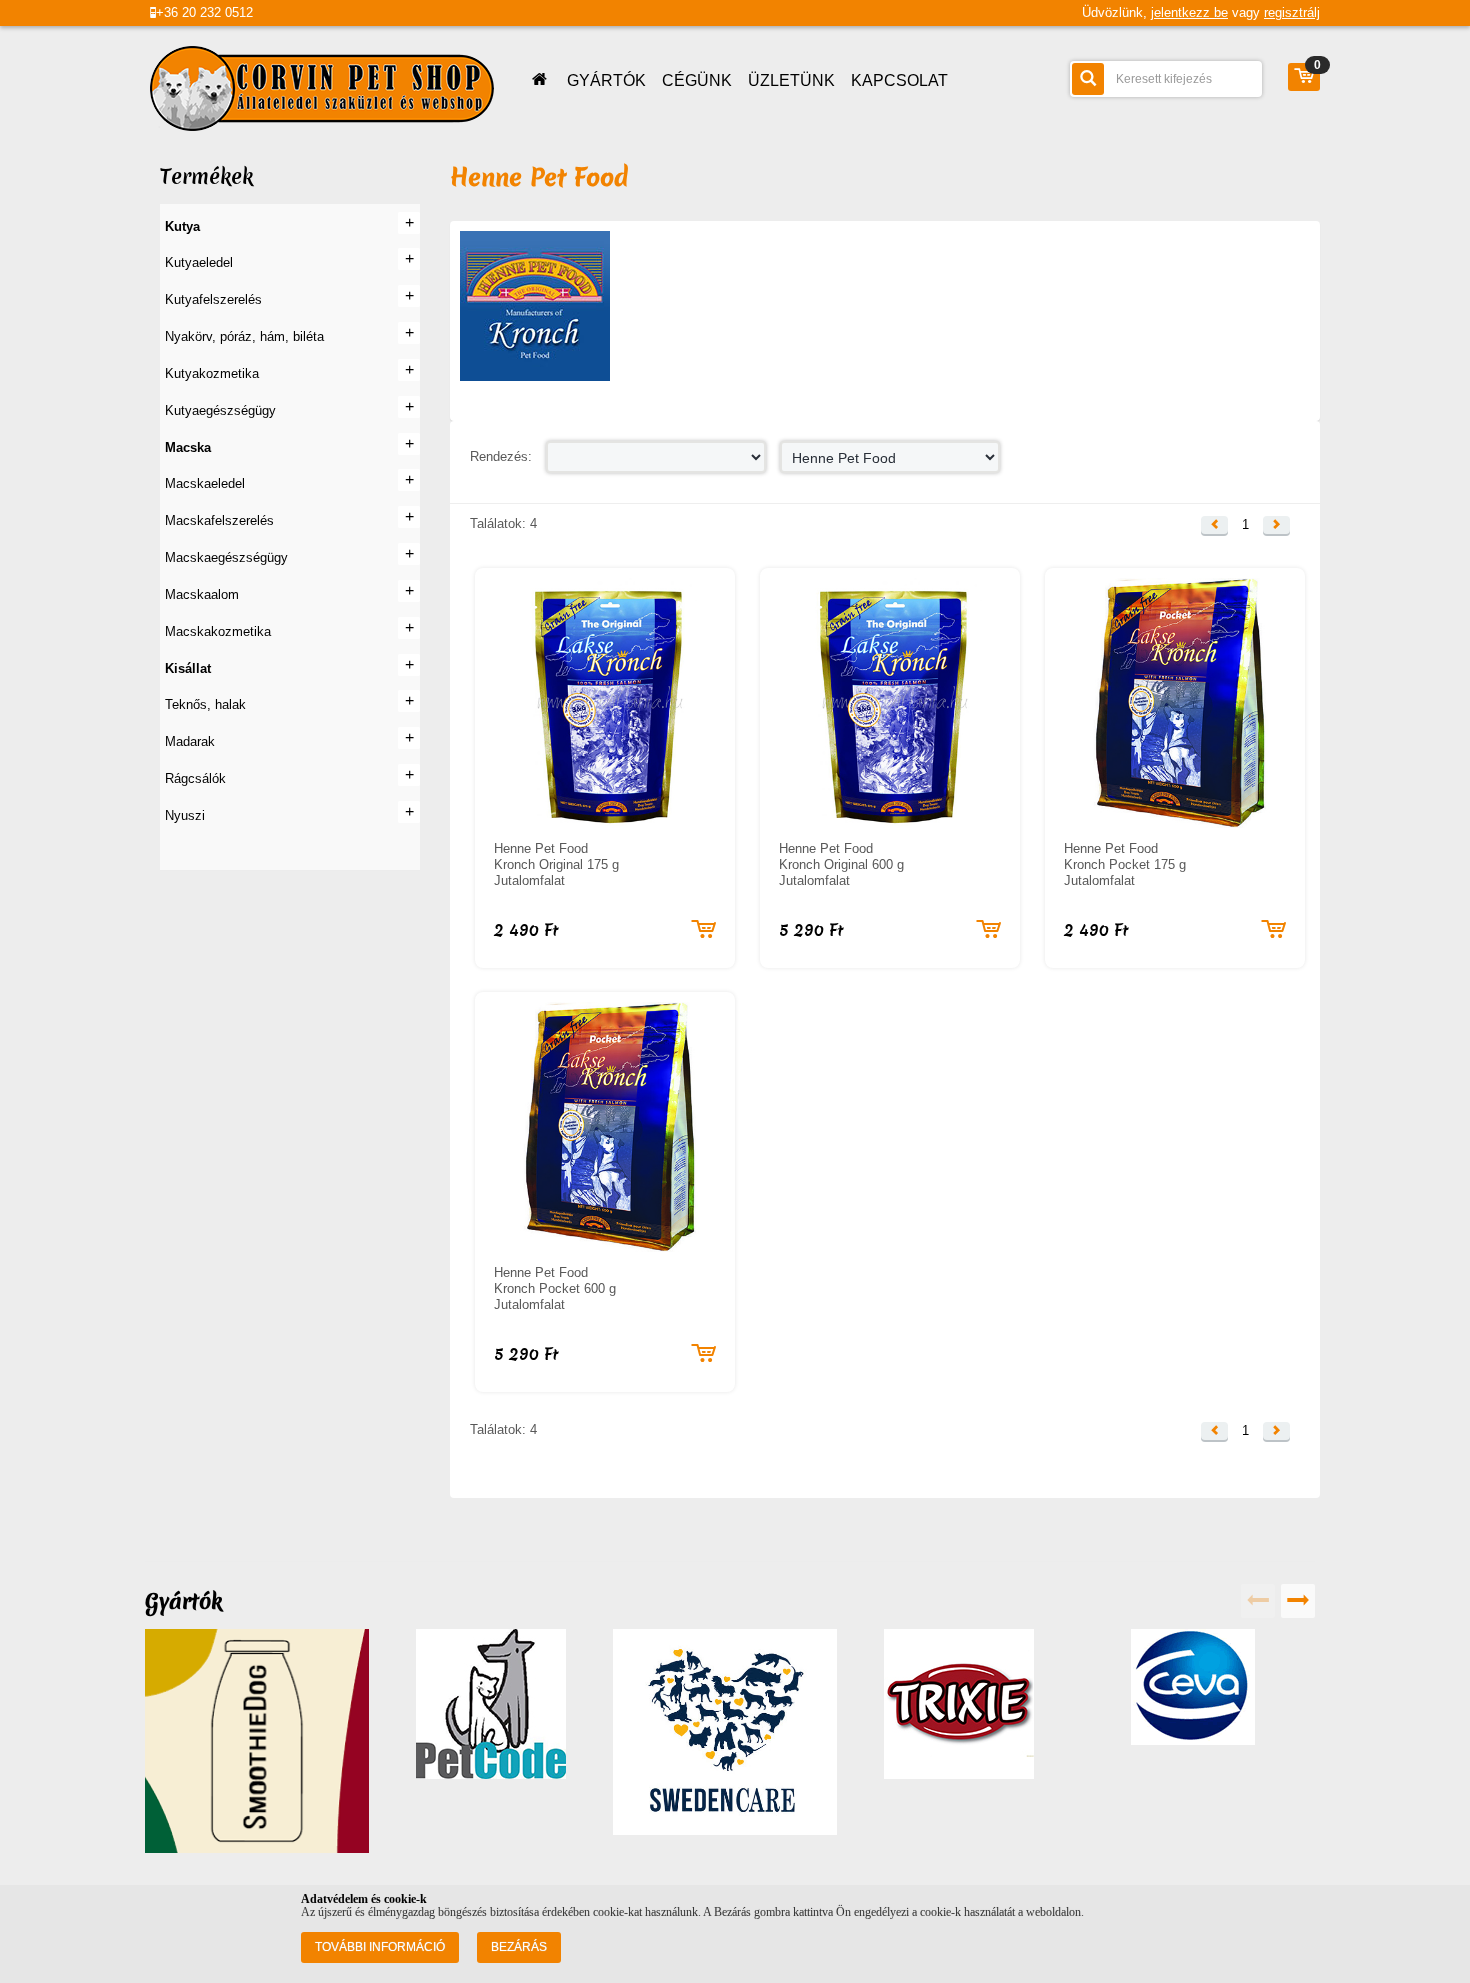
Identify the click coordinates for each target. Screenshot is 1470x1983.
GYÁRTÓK (606, 80)
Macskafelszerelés (219, 520)
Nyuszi (185, 815)
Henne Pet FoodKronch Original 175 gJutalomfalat (556, 864)
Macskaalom (202, 594)
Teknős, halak (205, 704)
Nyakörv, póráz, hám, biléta (244, 336)
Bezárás (519, 1947)
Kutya (182, 226)
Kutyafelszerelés (213, 299)
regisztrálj (1292, 12)
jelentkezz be (1189, 12)
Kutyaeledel (199, 262)
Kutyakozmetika (212, 373)
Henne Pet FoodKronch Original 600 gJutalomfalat (841, 864)
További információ (380, 1947)
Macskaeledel (205, 483)
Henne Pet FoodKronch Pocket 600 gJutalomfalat (555, 1288)
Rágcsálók (195, 778)
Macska (188, 447)
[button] (1214, 525)
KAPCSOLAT (899, 80)
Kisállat (188, 668)
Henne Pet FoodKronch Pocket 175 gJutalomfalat (1125, 864)
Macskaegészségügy (226, 557)
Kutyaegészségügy (220, 410)
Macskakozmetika (218, 631)
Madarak (190, 741)
